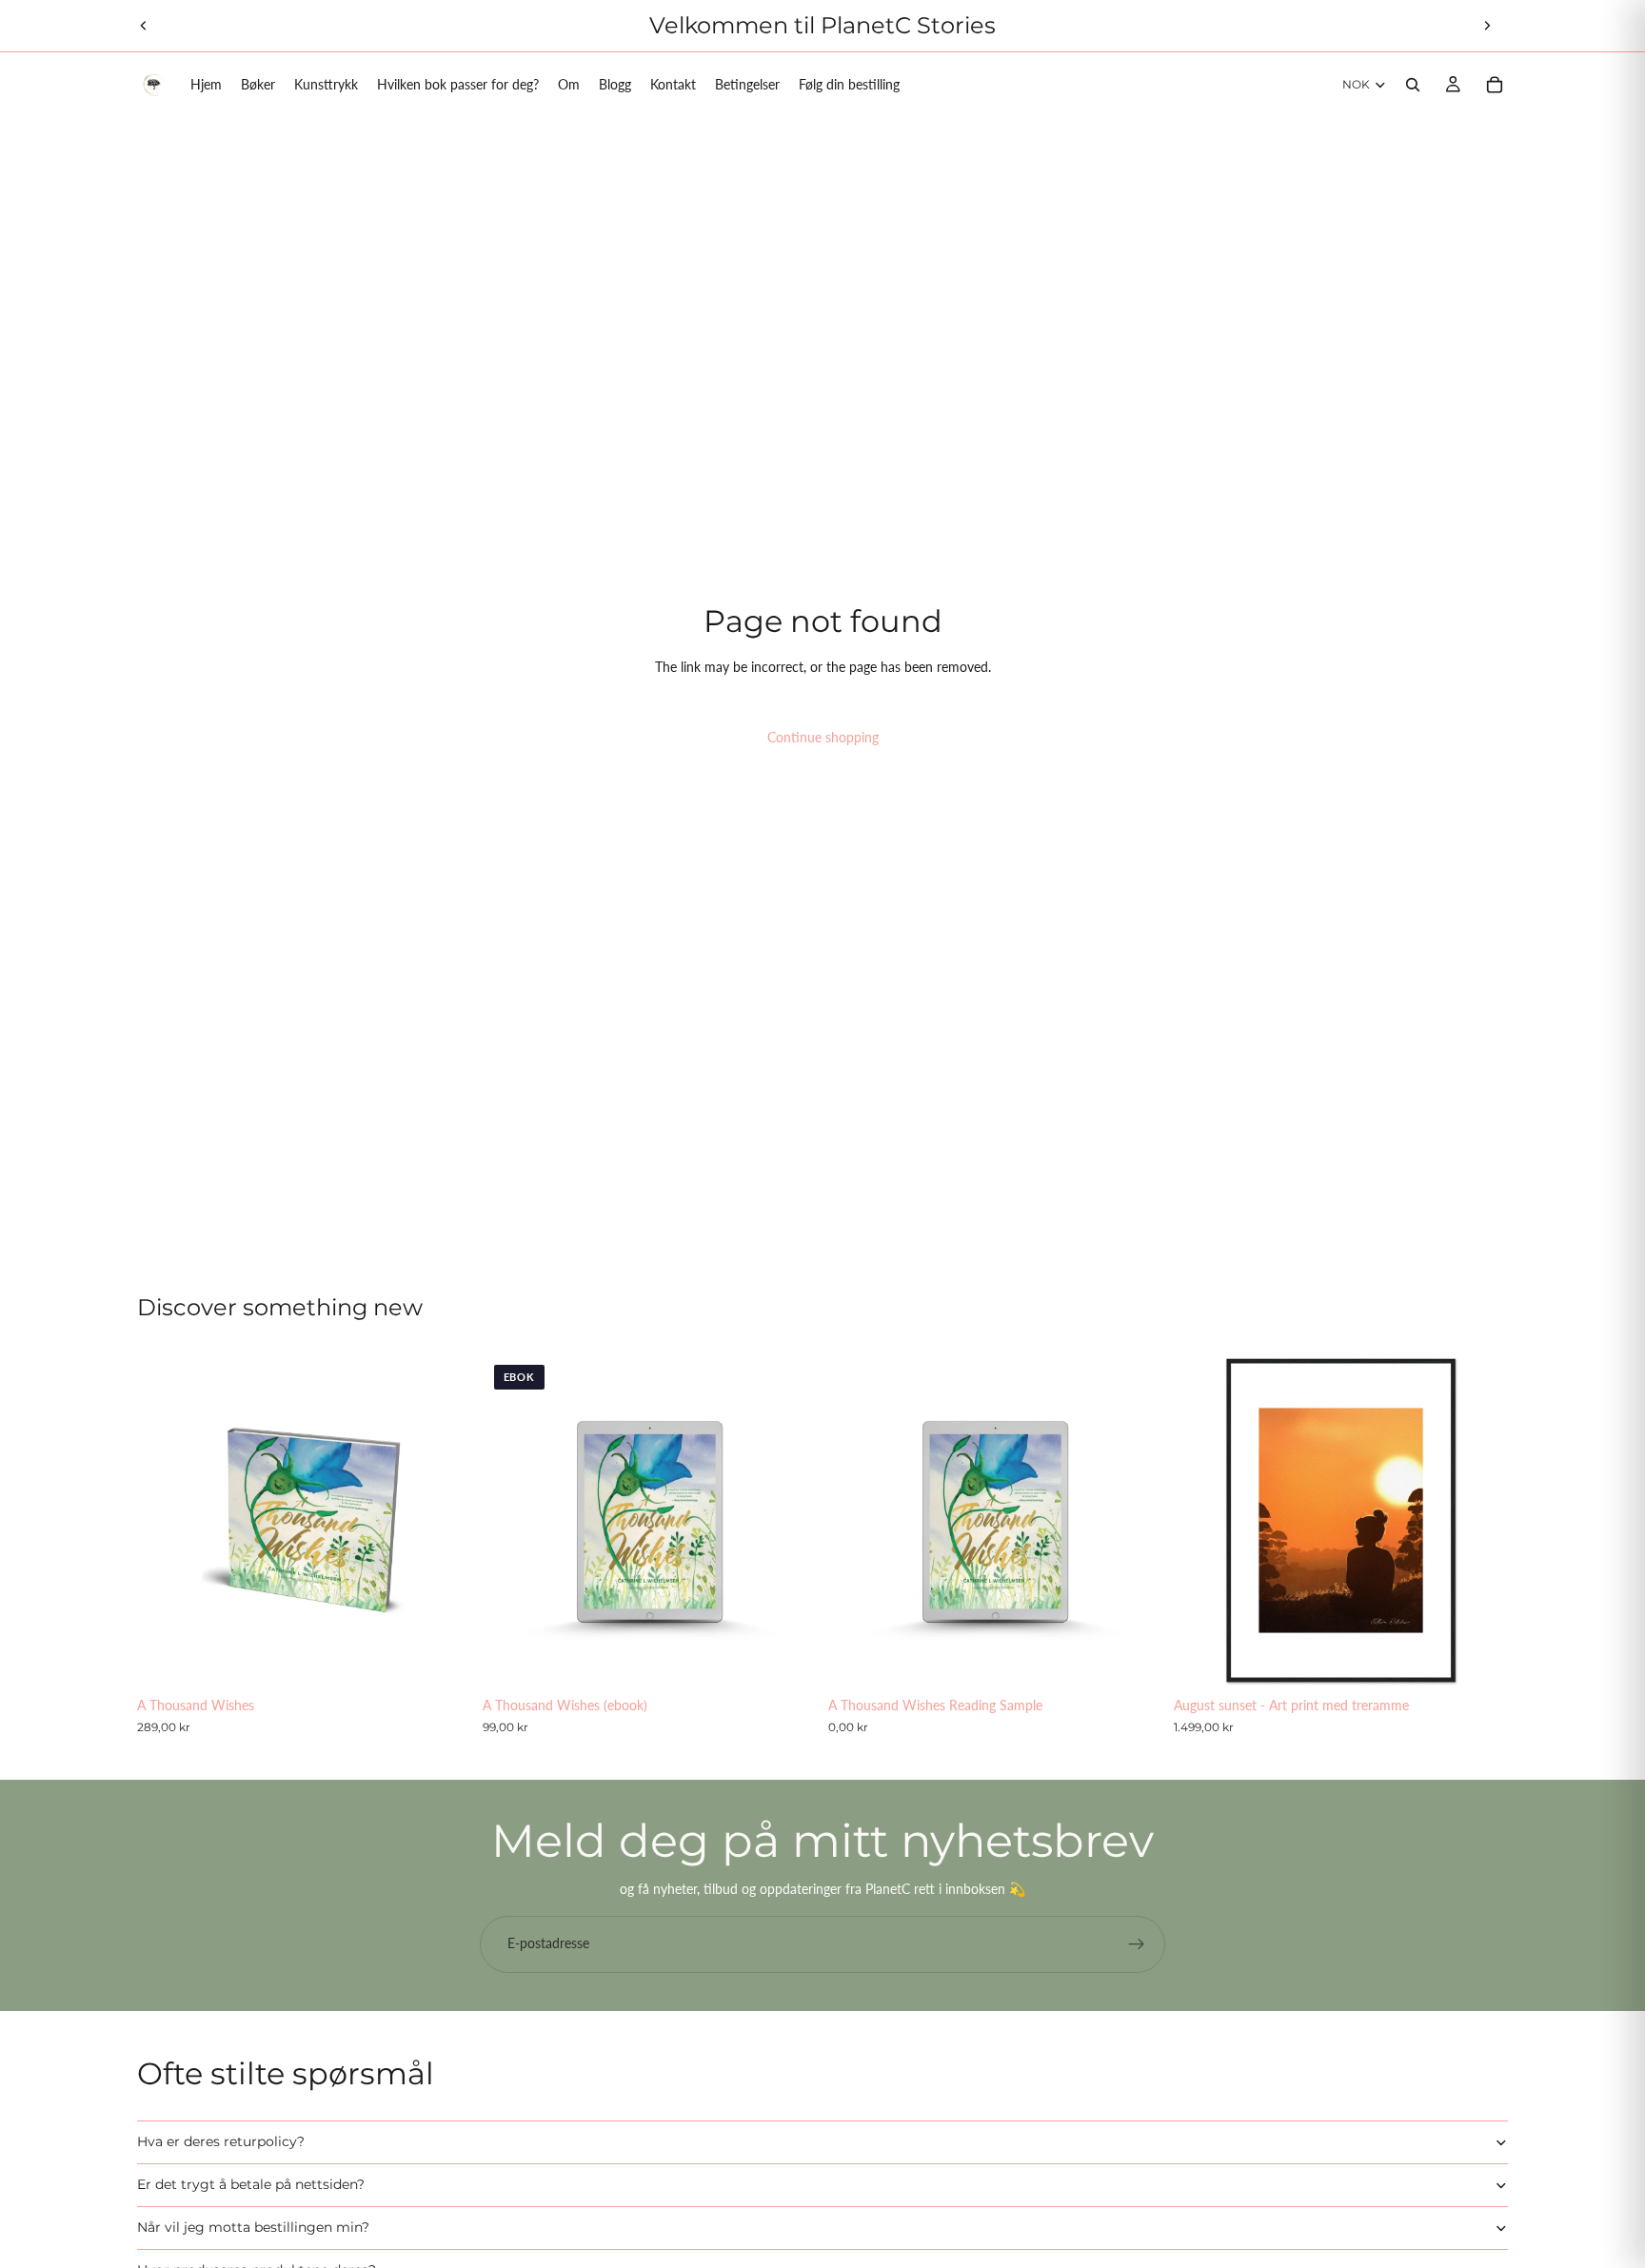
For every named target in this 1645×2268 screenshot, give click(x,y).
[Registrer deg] (1137, 1944)
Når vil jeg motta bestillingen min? (253, 2227)
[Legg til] (442, 1659)
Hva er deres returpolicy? (221, 2141)
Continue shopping (823, 737)
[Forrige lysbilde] (144, 26)
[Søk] (1413, 85)
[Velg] (1478, 1659)
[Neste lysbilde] (1487, 26)
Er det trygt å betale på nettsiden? (251, 2184)
